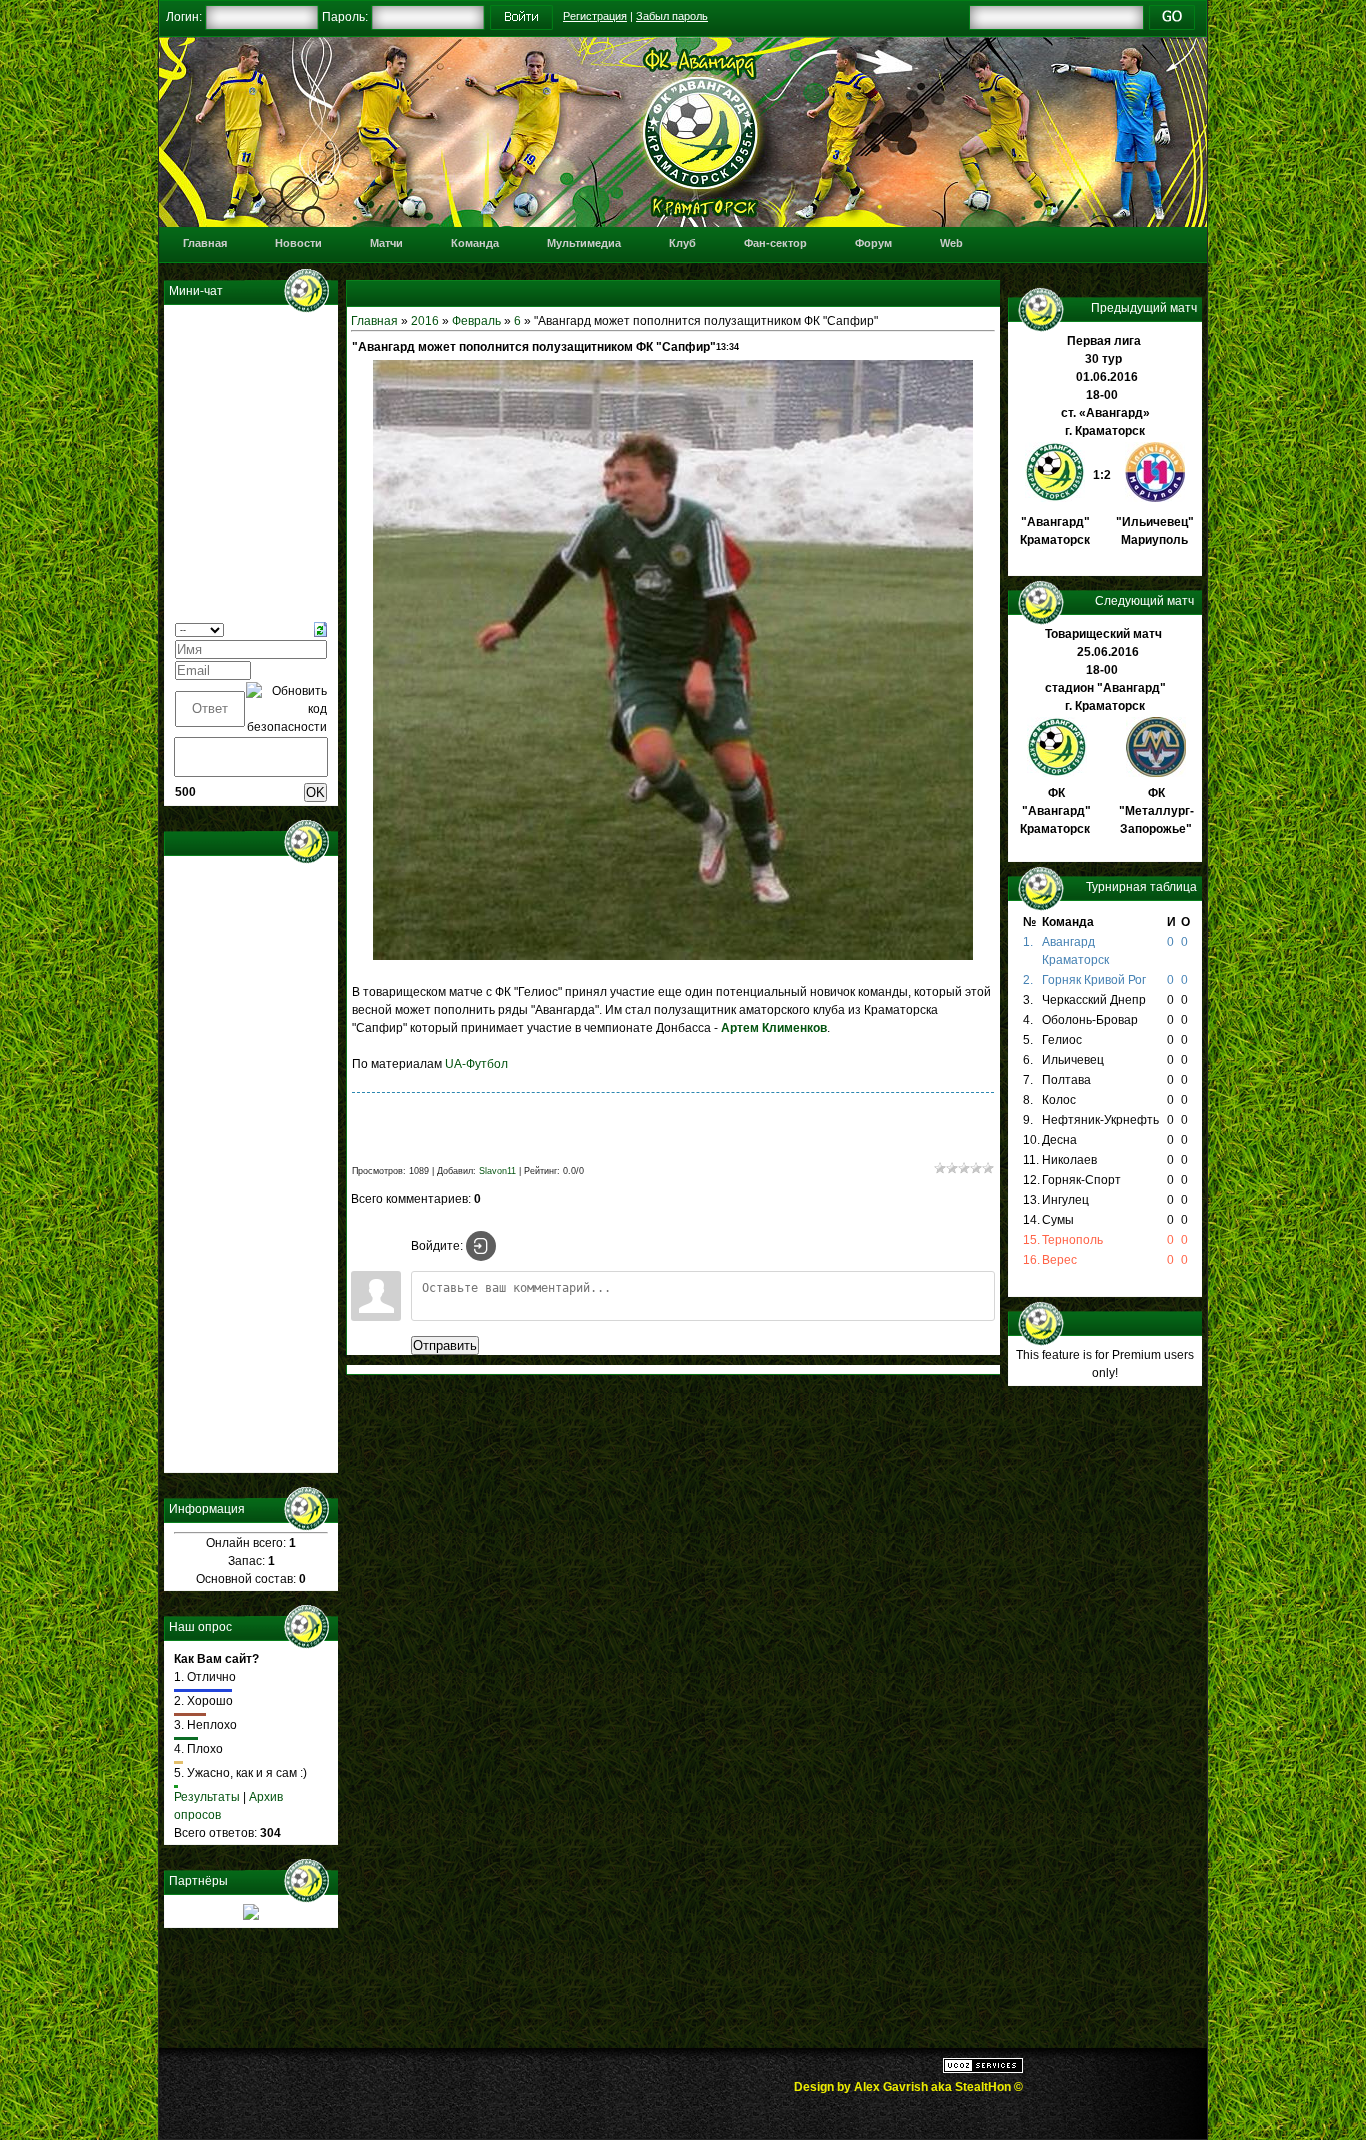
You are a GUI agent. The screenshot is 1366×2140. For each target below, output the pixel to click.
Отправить (445, 1345)
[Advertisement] (673, 1126)
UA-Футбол (475, 1064)
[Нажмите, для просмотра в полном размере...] (673, 956)
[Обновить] (320, 629)
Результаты (207, 1797)
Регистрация (595, 16)
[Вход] (481, 1246)
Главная (374, 321)
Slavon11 (497, 1171)
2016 (425, 321)
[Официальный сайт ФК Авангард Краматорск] (251, 1916)
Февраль (476, 321)
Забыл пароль (672, 16)
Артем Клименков (774, 1028)
